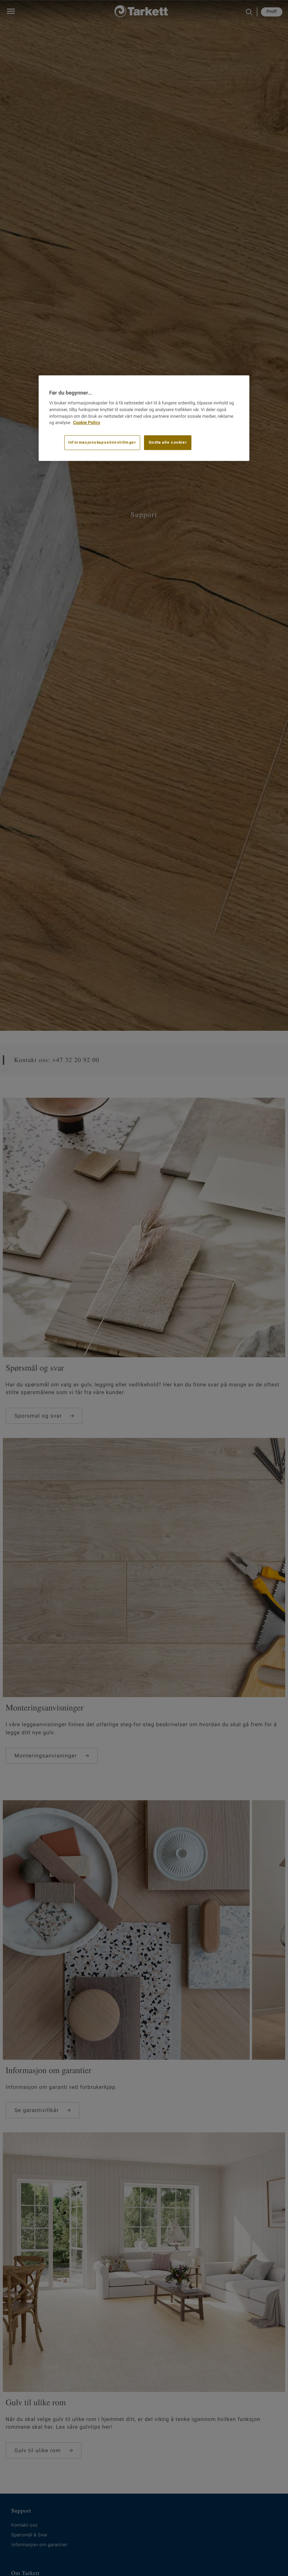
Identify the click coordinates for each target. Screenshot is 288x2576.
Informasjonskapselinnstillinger (102, 442)
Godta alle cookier (168, 442)
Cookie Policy (87, 423)
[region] (144, 418)
